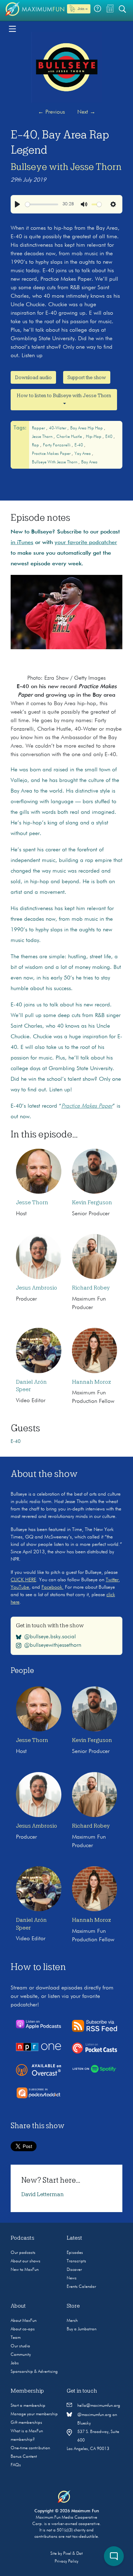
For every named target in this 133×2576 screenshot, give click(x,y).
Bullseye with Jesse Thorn (66, 167)
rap (36, 445)
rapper (39, 428)
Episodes (75, 2253)
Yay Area (83, 454)
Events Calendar (81, 2287)
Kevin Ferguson (92, 1203)
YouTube (20, 1587)
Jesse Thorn (43, 437)
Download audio (33, 377)
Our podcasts (23, 2253)
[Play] (17, 204)
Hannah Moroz (92, 1382)
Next (86, 112)
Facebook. (52, 1587)
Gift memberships (26, 2423)
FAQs (16, 2465)
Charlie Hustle (70, 437)
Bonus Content (24, 2457)
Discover (74, 2270)
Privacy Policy (66, 2561)
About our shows (26, 2261)
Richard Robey (91, 1288)
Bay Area (89, 462)
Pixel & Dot (73, 2554)
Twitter (112, 1580)
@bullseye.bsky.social (50, 1637)
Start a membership (28, 2406)
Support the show (87, 377)
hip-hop (94, 437)
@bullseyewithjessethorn (53, 1645)
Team (16, 2338)
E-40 (79, 445)
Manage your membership (34, 2414)
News (72, 2278)
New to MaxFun (25, 2270)
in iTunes (22, 543)
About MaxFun (24, 2321)
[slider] (42, 204)
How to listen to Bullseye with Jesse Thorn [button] (64, 395)
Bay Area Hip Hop (87, 428)
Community (21, 2355)
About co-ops (23, 2329)
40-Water (58, 428)
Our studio (20, 2346)
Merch (72, 2321)
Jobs (15, 2363)
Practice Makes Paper (52, 454)
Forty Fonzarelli (57, 445)
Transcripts (76, 2261)
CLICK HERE (23, 1580)
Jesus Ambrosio (37, 1288)
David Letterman (43, 2194)
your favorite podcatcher (86, 543)
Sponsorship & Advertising (34, 2372)
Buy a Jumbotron (82, 2329)
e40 (109, 437)
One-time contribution (30, 2448)
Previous (51, 112)
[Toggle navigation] (12, 28)
